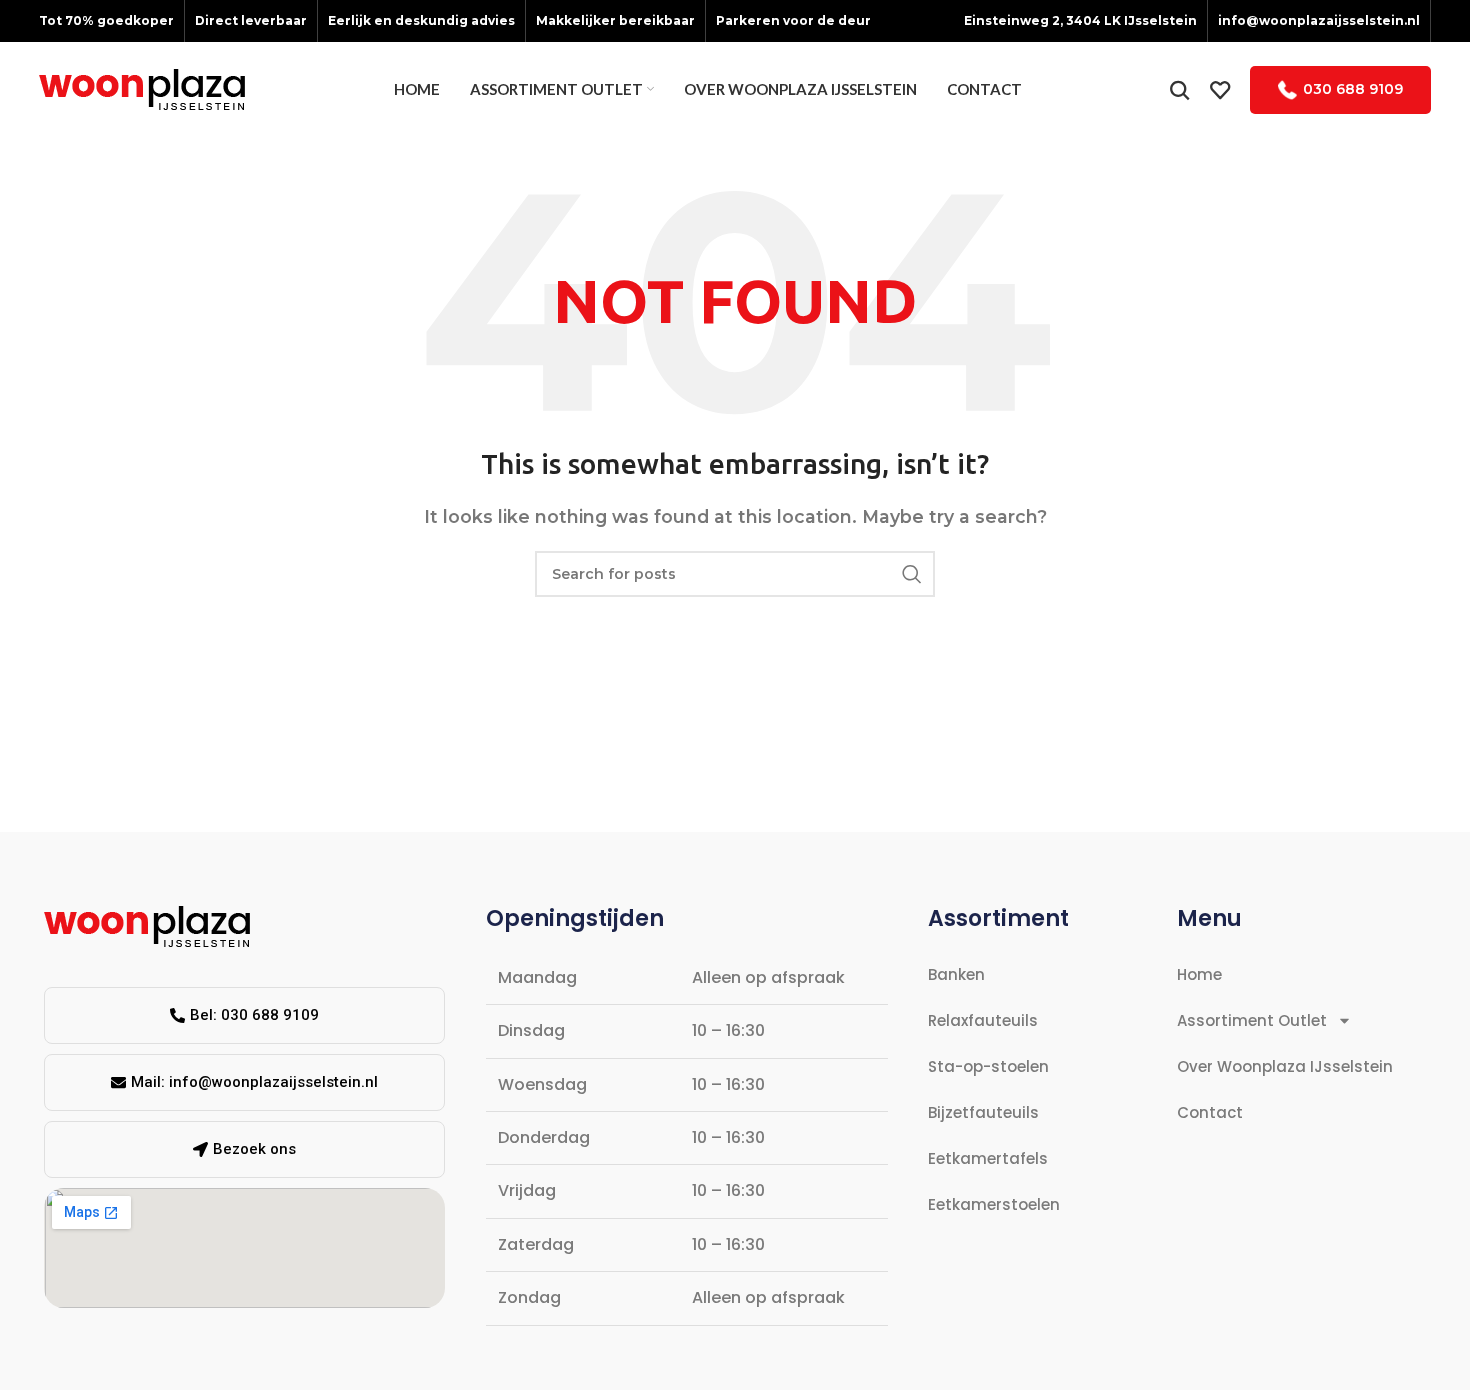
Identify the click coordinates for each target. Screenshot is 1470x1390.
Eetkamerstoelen (994, 1204)
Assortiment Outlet (1252, 1020)
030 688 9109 (1353, 89)
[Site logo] (142, 88)
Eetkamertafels (988, 1158)
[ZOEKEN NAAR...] (912, 574)
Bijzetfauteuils (983, 1112)
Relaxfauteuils (983, 1020)
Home (1199, 974)
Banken (956, 974)
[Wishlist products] (1220, 90)
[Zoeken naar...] (1180, 90)
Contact (1210, 1112)
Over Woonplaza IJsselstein (1285, 1066)
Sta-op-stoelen (988, 1066)
